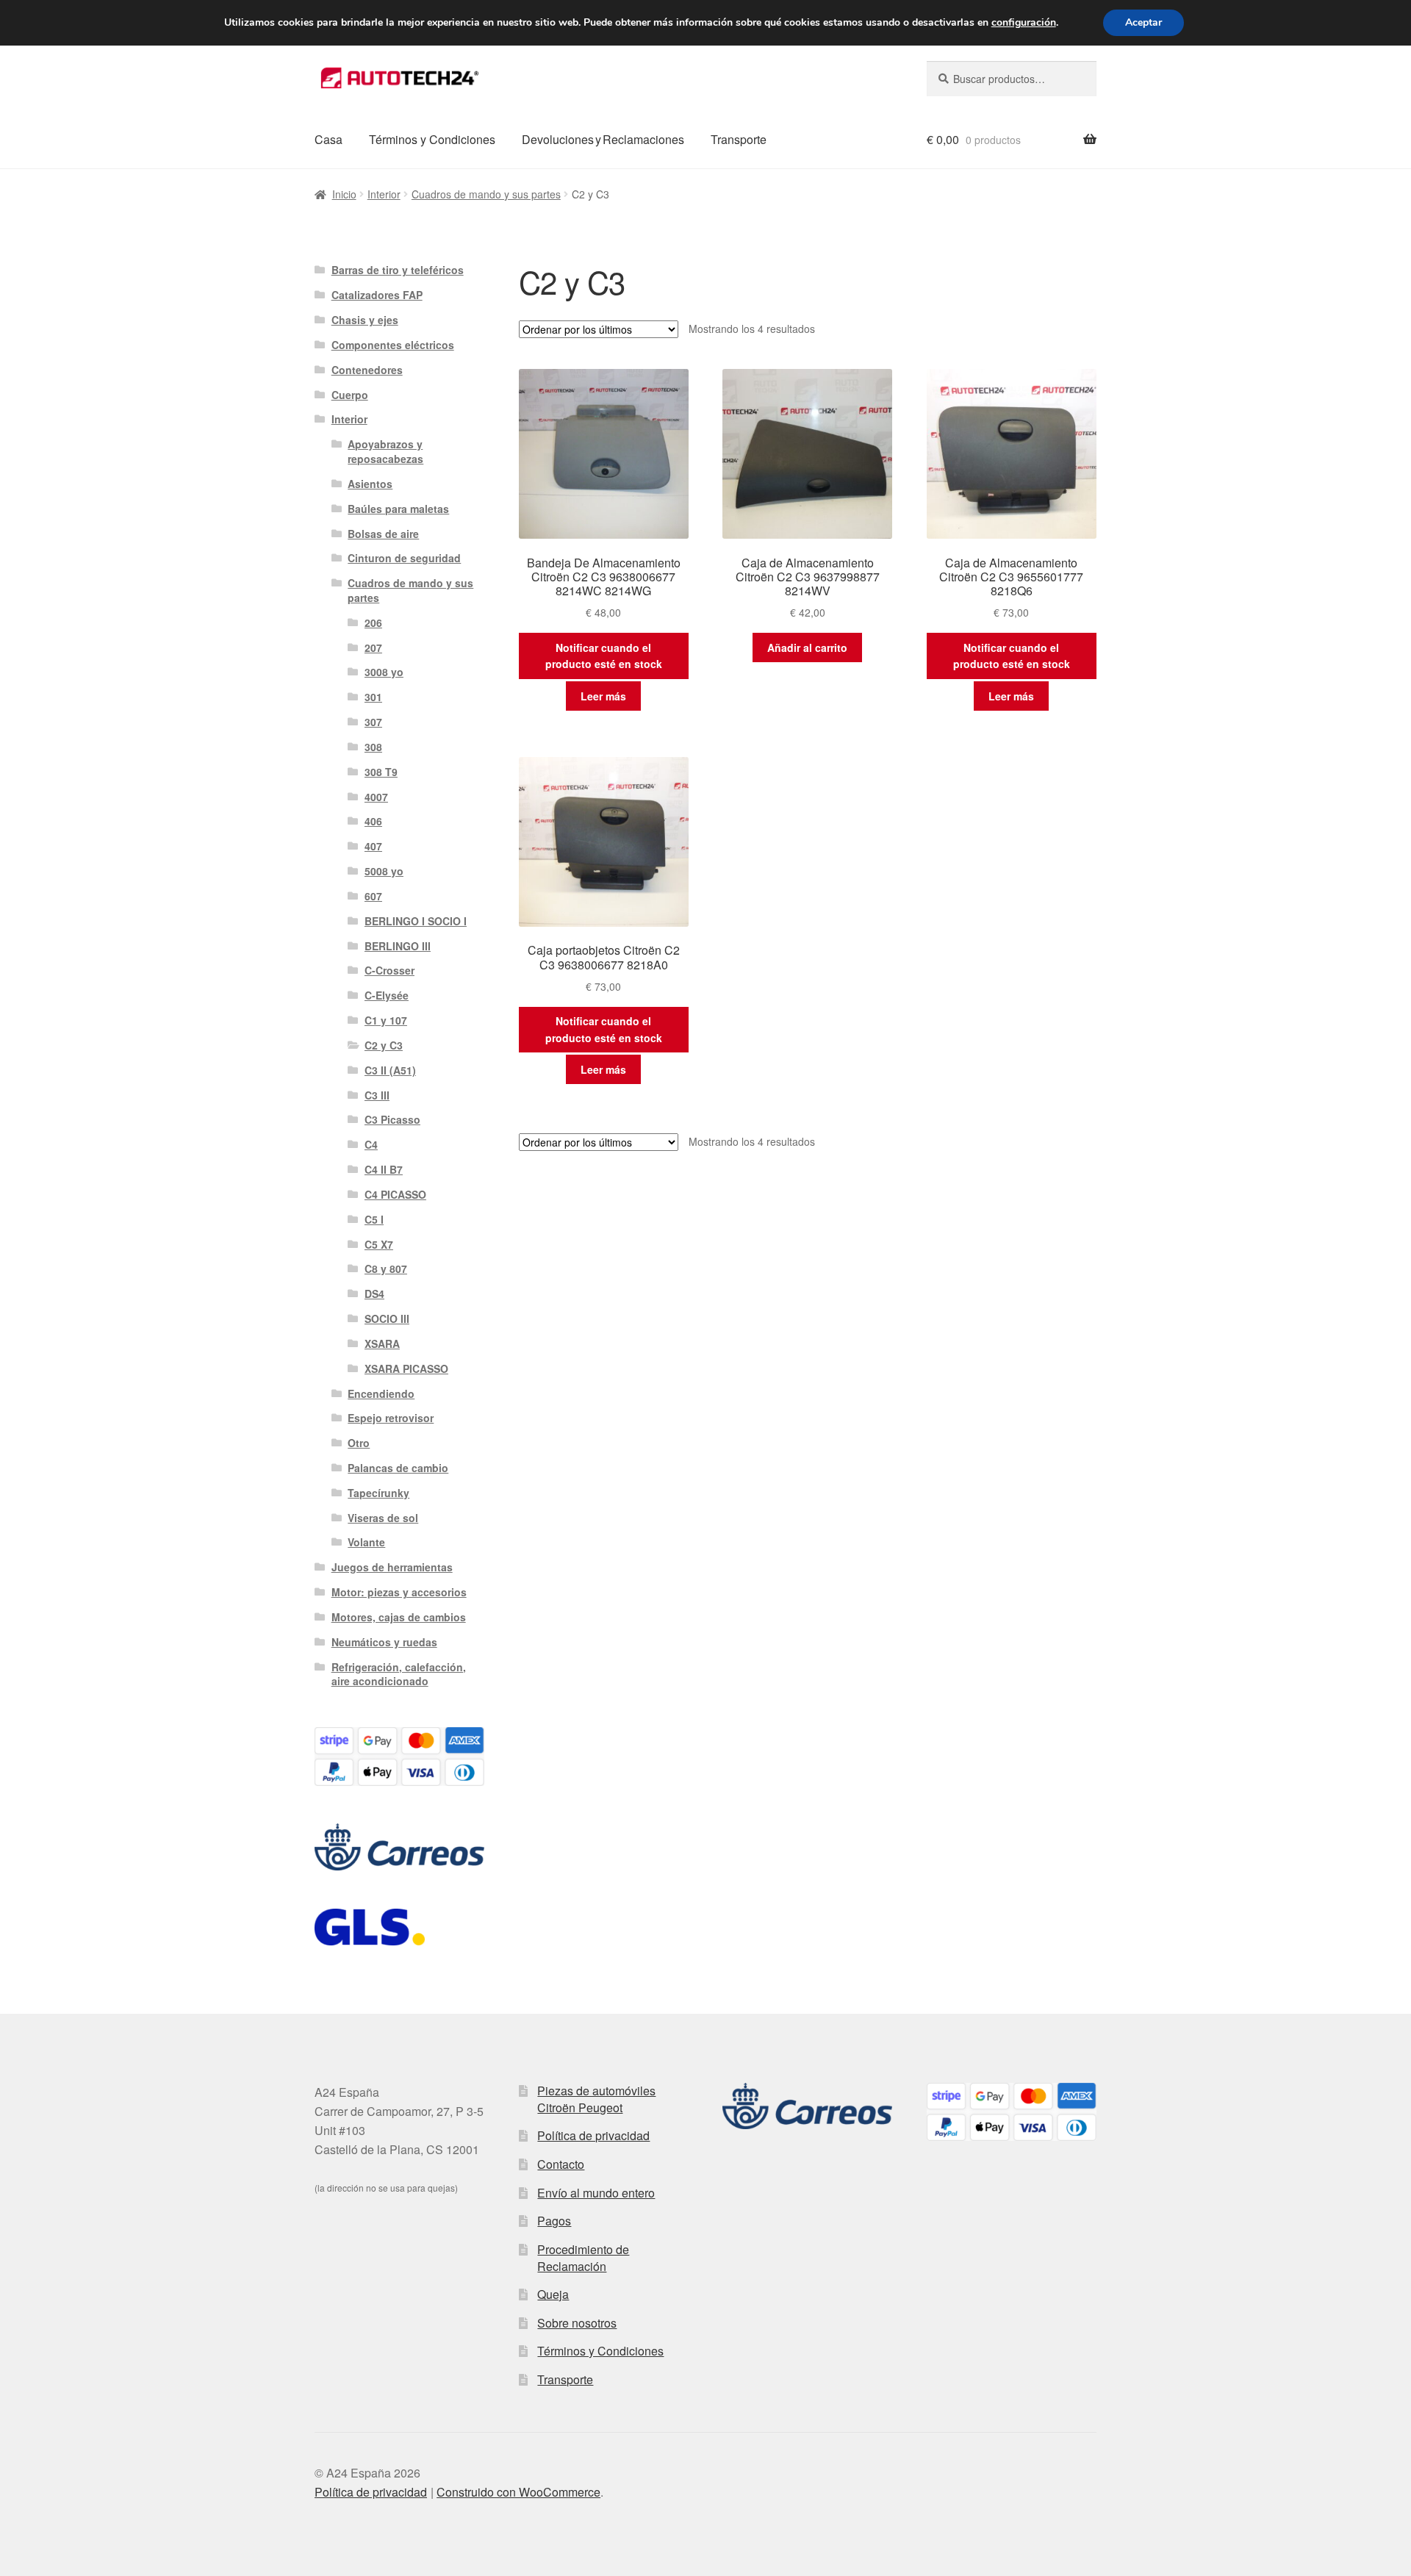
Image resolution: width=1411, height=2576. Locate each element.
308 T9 (381, 772)
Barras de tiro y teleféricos (398, 270)
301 (373, 697)
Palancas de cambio (398, 1468)
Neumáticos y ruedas (384, 1642)
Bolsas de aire (383, 534)
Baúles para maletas (398, 509)
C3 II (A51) (390, 1070)
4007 (376, 797)
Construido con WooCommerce (518, 2492)
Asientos (370, 484)
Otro (359, 1443)
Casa (328, 139)
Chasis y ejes (365, 320)
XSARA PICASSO (406, 1368)
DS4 (374, 1294)
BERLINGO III (398, 946)
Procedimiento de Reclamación (583, 2258)
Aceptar (1143, 22)
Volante (366, 1542)
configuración (1024, 23)
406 (373, 821)
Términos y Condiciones (432, 139)
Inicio (344, 194)
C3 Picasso (392, 1119)
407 (373, 846)
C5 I (374, 1219)
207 (373, 647)
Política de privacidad (593, 2135)
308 (373, 747)
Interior (384, 194)
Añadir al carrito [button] (807, 647)
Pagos (554, 2221)
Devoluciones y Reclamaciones (603, 139)
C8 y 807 (386, 1269)
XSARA (382, 1343)
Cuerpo (350, 395)
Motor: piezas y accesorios (399, 1592)
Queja (553, 2294)
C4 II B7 (384, 1169)
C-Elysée (387, 995)
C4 (371, 1144)
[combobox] (1012, 79)
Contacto (561, 2164)
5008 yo (384, 871)
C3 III (377, 1095)
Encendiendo (381, 1393)
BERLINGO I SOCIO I (416, 921)
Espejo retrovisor (391, 1418)
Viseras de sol (383, 1518)
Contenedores (367, 370)
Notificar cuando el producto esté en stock (604, 656)
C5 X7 (379, 1244)
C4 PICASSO (395, 1194)
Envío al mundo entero (596, 2193)
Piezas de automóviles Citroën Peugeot (596, 2099)
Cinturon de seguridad (404, 558)
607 (373, 896)
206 (373, 623)
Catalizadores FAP (377, 295)
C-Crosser (389, 970)
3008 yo (384, 672)
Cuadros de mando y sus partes (486, 194)
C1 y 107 (386, 1020)
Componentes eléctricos (393, 345)
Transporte (739, 139)
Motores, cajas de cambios (399, 1617)
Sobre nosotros (577, 2323)
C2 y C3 (384, 1045)
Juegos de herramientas (392, 1567)
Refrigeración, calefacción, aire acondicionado (399, 1674)
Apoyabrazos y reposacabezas (385, 451)
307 (373, 722)
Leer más (603, 696)
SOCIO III (387, 1319)
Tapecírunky (378, 1493)
